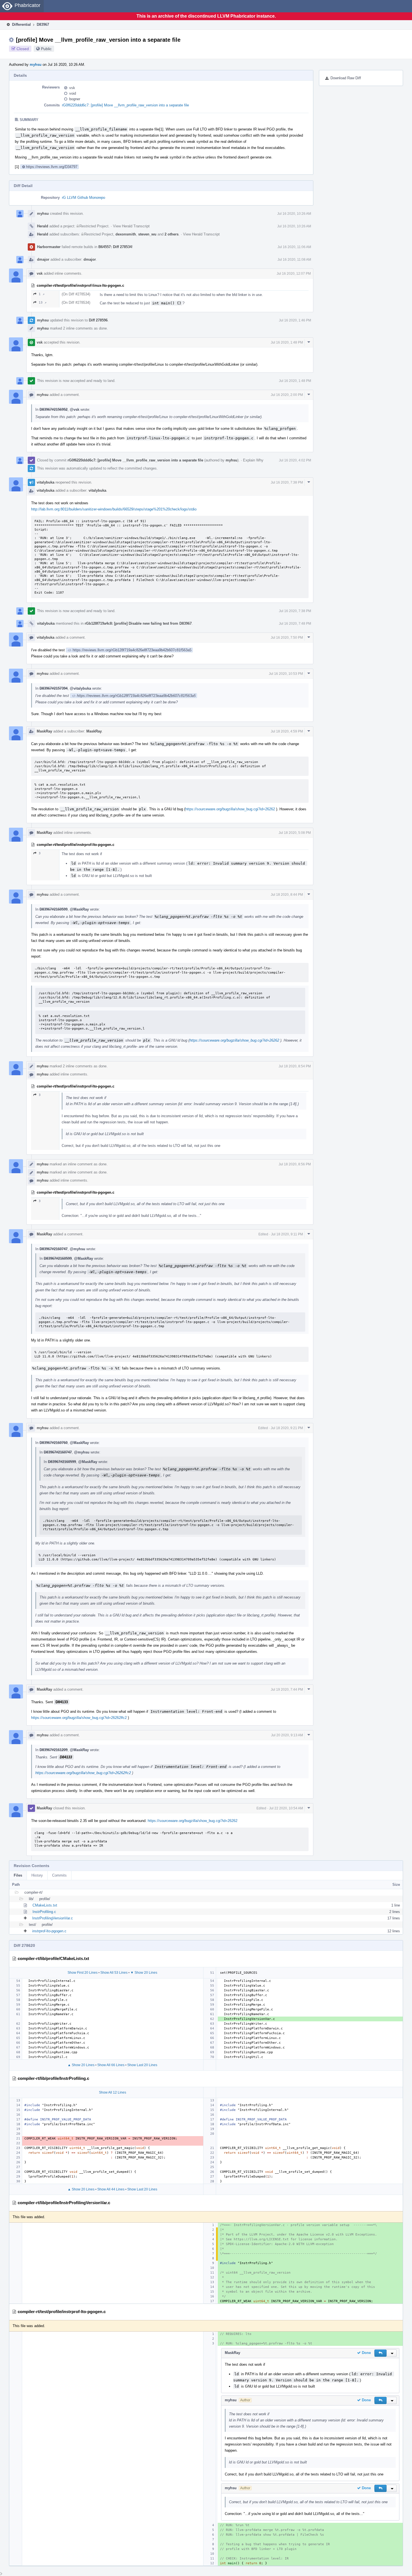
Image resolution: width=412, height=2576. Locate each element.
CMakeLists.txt (45, 1905)
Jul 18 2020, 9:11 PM (287, 1234)
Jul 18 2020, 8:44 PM (287, 895)
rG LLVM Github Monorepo (84, 198)
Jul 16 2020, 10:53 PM (286, 674)
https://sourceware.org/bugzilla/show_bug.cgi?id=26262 (230, 809)
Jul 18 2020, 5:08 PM (295, 833)
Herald (43, 226)
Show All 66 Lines (111, 2065)
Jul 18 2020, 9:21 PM (287, 1428)
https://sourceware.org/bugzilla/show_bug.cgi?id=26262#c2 (79, 1718)
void (73, 93)
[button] (380, 2353)
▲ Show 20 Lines (81, 2065)
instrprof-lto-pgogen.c (49, 1931)
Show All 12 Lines (113, 2092)
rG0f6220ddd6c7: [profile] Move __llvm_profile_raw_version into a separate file (125, 105)
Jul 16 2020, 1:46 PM (295, 320)
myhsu (36, 65)
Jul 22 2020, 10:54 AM (286, 1808)
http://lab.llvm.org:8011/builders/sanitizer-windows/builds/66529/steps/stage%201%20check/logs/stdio (114, 509)
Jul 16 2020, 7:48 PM (295, 624)
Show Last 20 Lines (142, 2065)
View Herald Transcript (131, 226)
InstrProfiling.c (44, 1912)
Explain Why (253, 460)
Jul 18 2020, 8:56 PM (295, 1164)
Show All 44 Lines (111, 2189)
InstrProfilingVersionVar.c (53, 1918)
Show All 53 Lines (114, 1973)
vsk (72, 88)
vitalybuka (46, 482)
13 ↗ (43, 303)
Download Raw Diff (346, 78)
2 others (172, 234)
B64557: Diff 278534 (115, 247)
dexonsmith (126, 234)
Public (46, 49)
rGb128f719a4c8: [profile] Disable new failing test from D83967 (138, 623)
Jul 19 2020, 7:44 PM (287, 1690)
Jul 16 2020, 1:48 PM (287, 342)
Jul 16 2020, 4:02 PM (295, 460)
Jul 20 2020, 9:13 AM (287, 1735)
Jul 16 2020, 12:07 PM (294, 274)
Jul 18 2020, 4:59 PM (287, 731)
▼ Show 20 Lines (144, 1973)
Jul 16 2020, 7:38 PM (287, 482)
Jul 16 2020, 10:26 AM (294, 214)
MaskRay (44, 731)
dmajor (43, 259)
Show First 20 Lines (83, 1973)
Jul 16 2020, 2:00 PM (287, 395)
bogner (75, 99)
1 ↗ (42, 294)
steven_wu (147, 234)
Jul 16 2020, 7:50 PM (287, 638)
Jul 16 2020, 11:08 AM (294, 260)
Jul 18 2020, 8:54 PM (295, 1066)
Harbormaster (49, 247)
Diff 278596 (98, 320)
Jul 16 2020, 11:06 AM (294, 247)
